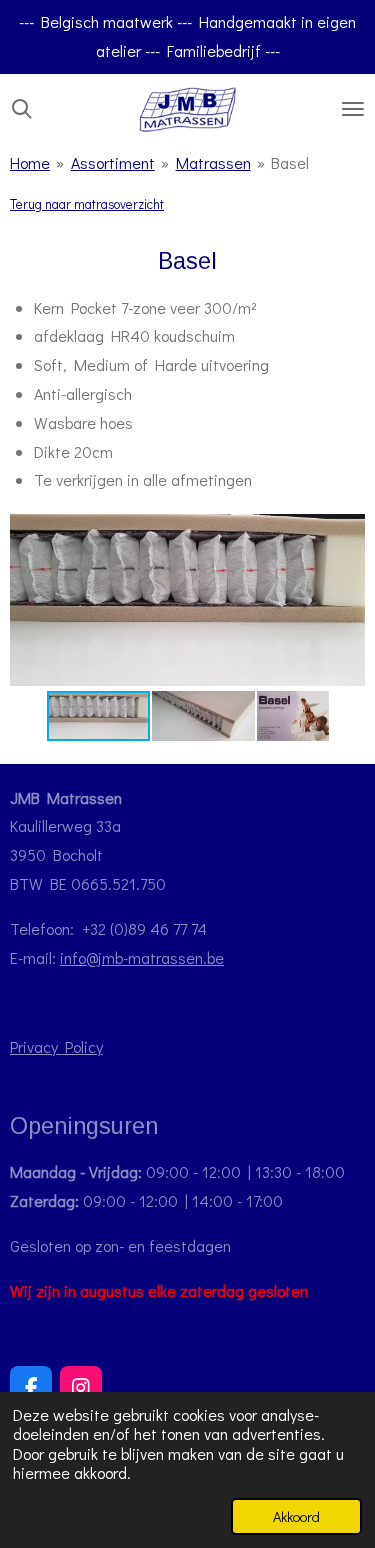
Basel (290, 162)
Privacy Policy (56, 1046)
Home (30, 162)
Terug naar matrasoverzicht (87, 204)
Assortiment (113, 162)
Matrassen (213, 162)
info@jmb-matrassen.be (142, 957)
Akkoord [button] (296, 1516)
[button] (347, 529)
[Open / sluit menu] (353, 109)
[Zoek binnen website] (22, 109)
